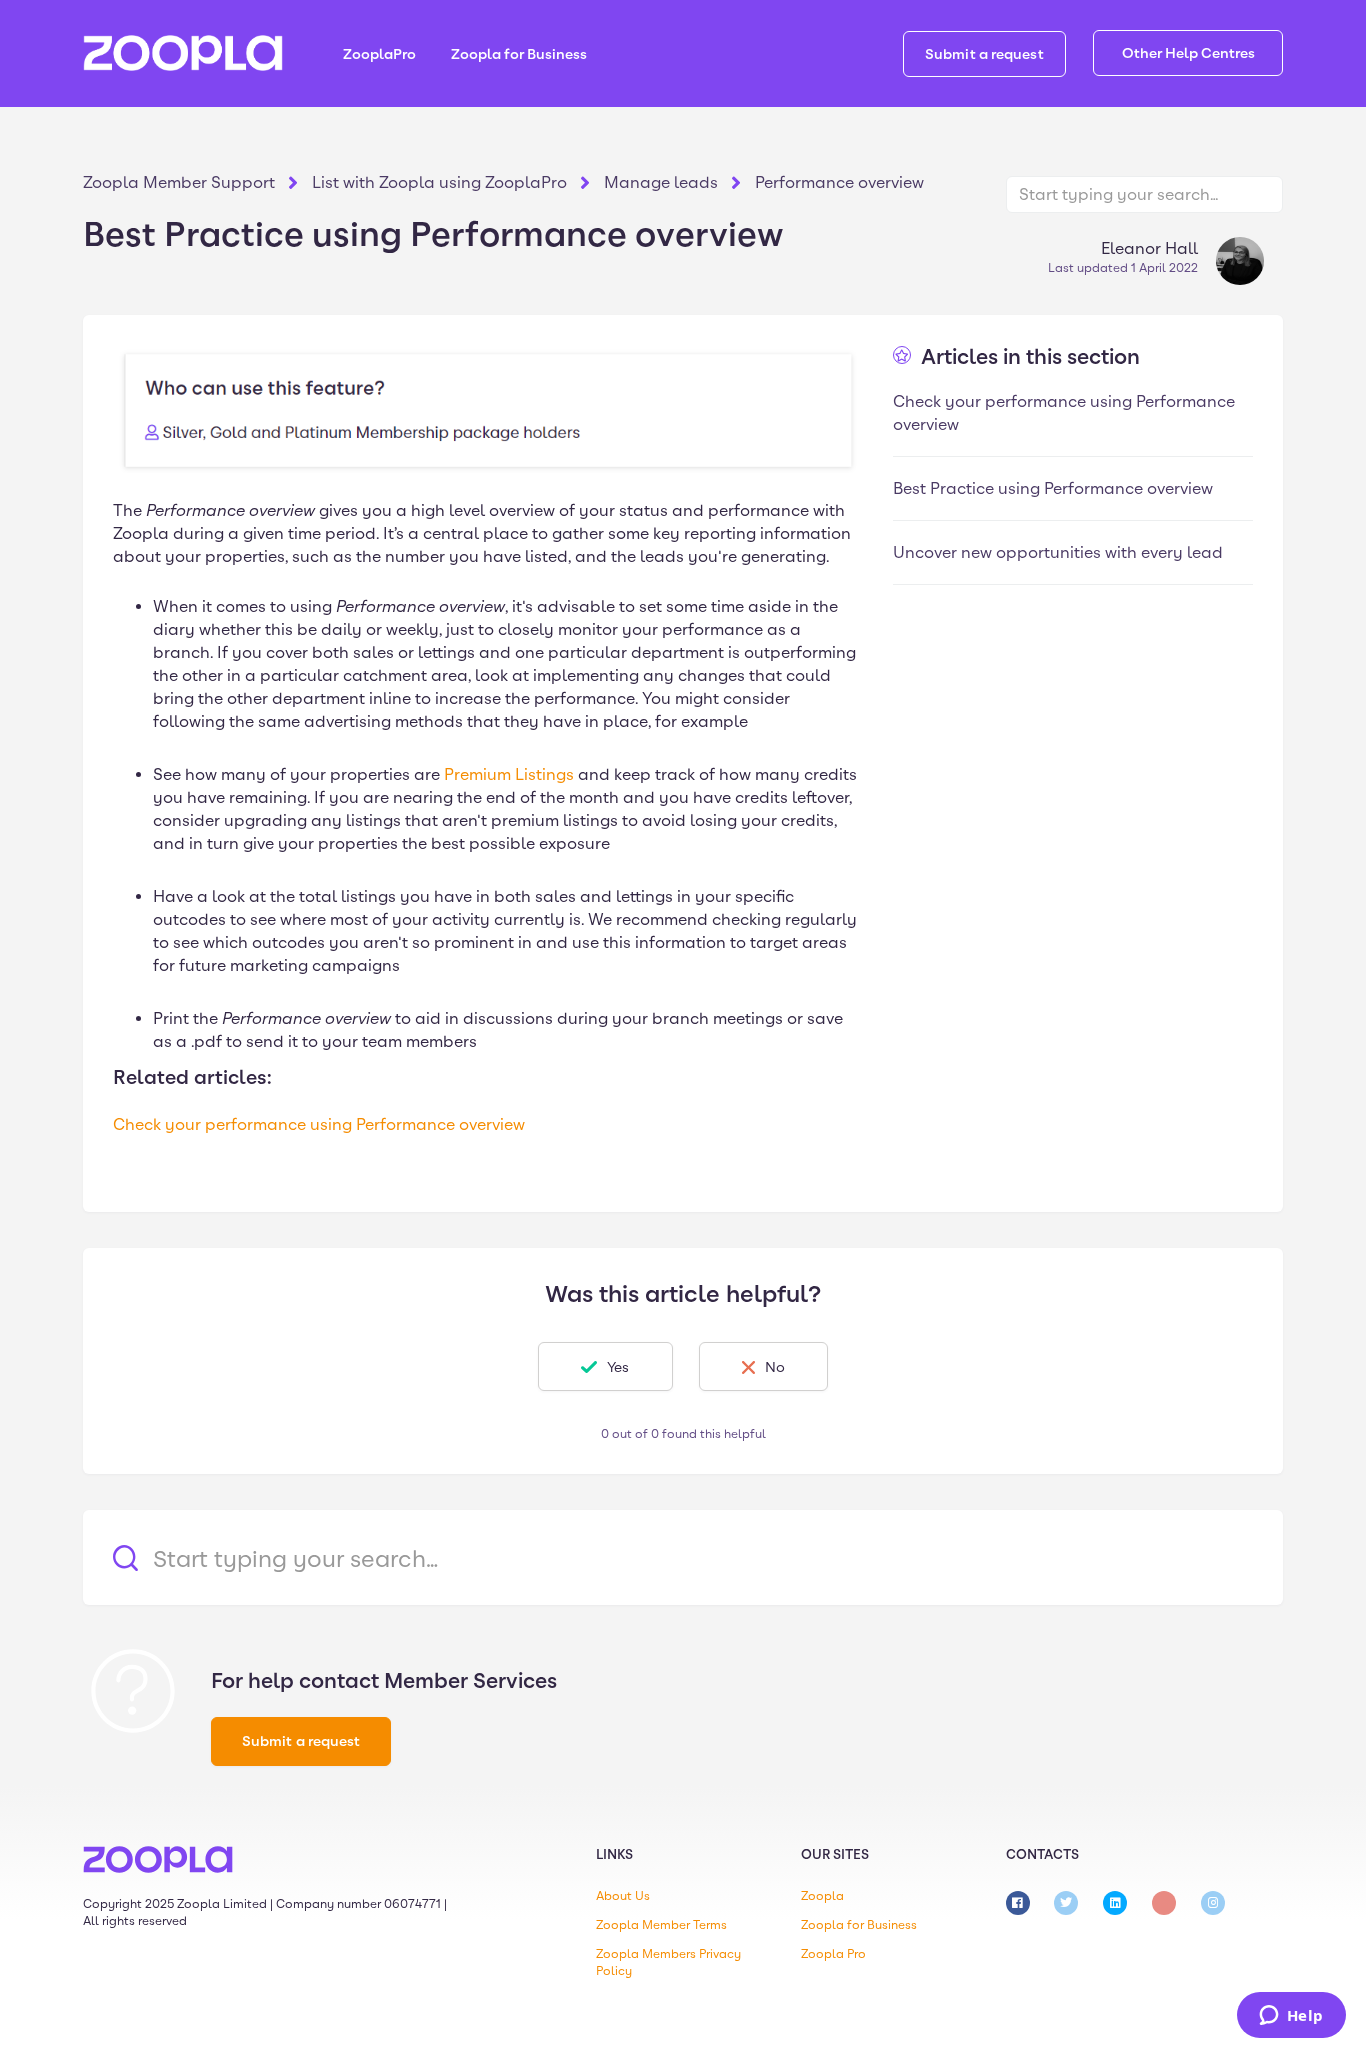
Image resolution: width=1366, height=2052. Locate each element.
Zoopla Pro (833, 1954)
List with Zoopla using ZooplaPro (439, 182)
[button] (605, 1367)
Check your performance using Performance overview (319, 1124)
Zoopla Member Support (179, 182)
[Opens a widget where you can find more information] (1291, 2017)
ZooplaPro (379, 54)
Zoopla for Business (519, 54)
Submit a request (984, 54)
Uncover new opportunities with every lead (1058, 552)
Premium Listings (509, 774)
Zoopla (822, 1896)
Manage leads (661, 182)
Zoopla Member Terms (661, 1925)
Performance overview (839, 182)
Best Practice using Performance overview (1053, 488)
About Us (623, 1896)
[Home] (183, 53)
